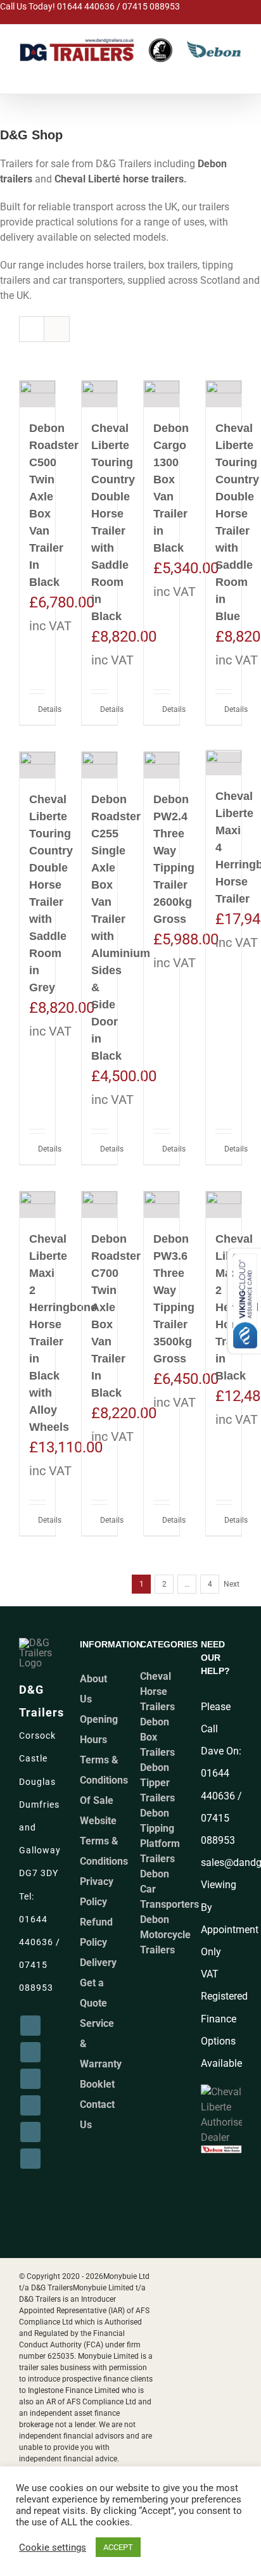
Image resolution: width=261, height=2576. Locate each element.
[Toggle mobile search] (207, 72)
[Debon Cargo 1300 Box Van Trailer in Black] (162, 394)
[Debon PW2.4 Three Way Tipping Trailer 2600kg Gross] (162, 765)
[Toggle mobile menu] (235, 72)
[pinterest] (30, 2105)
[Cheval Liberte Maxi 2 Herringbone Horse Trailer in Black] (224, 1205)
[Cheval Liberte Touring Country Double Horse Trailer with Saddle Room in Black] (99, 394)
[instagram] (30, 2052)
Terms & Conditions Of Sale (104, 1780)
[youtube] (30, 2079)
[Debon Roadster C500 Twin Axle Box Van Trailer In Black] (37, 394)
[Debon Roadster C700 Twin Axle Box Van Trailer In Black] (99, 1205)
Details (42, 709)
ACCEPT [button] (118, 2547)
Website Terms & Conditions (104, 1841)
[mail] (30, 2132)
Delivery (98, 1963)
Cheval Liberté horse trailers (119, 179)
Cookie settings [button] (53, 2547)
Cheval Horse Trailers (157, 1691)
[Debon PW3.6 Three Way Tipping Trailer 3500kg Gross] (162, 1205)
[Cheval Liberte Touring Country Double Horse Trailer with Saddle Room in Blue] (224, 394)
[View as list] (57, 329)
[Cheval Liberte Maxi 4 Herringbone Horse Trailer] (224, 764)
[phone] (30, 2159)
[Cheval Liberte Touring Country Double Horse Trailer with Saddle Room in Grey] (37, 765)
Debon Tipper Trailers (157, 1783)
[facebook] (30, 2026)
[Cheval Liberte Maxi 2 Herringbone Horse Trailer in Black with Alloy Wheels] (37, 1205)
